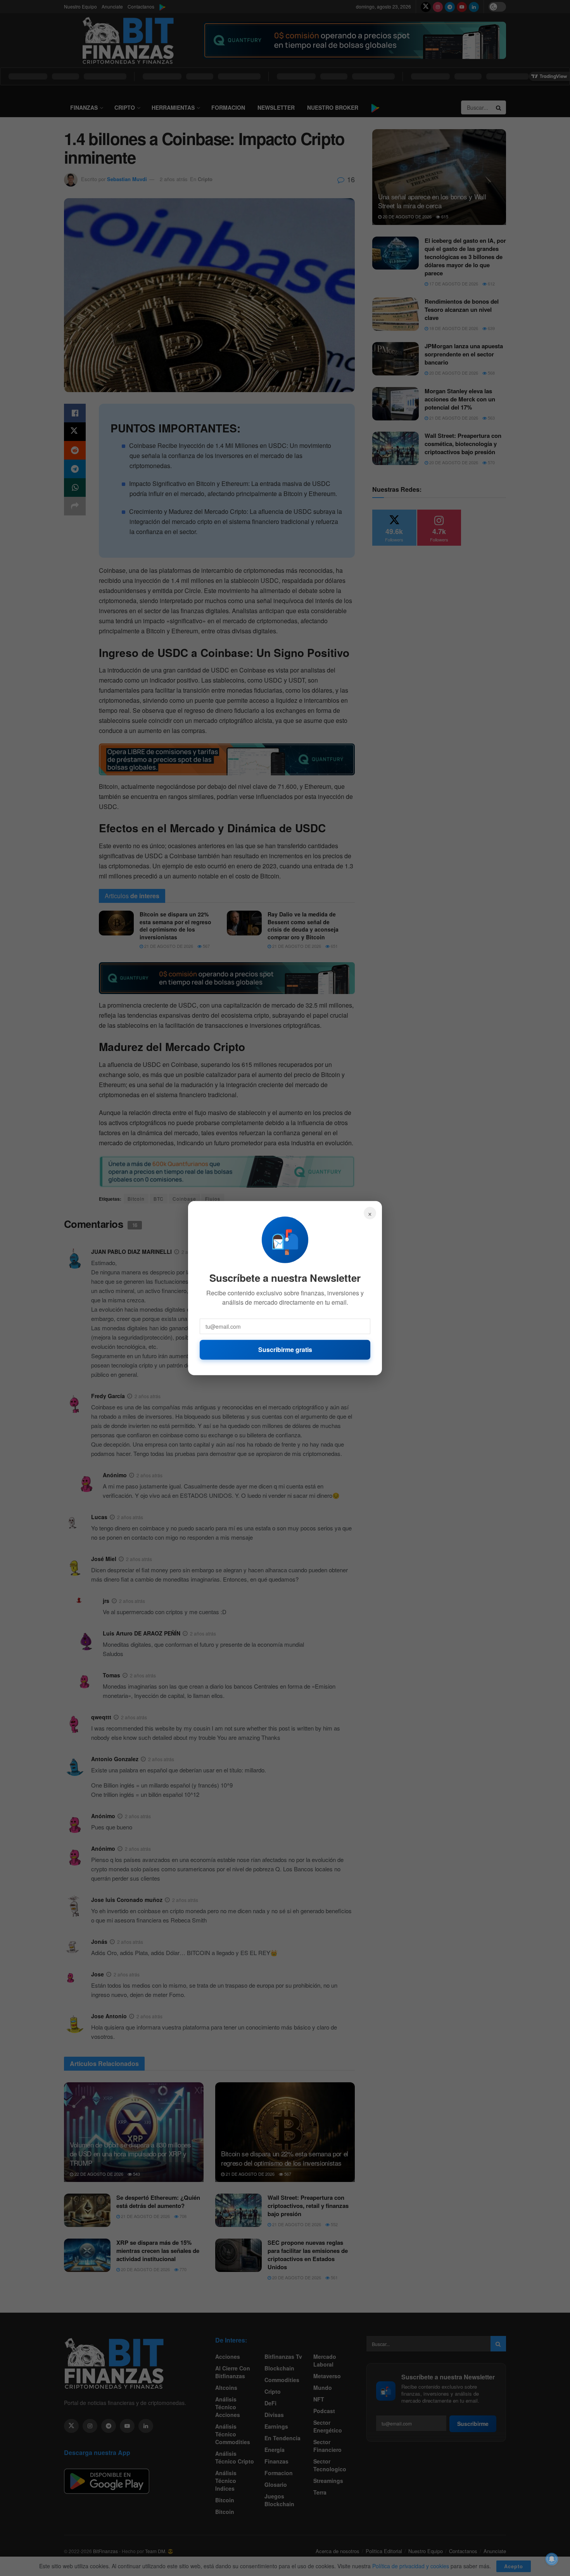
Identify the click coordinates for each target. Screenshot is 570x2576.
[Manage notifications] (552, 2559)
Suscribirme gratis (285, 1349)
